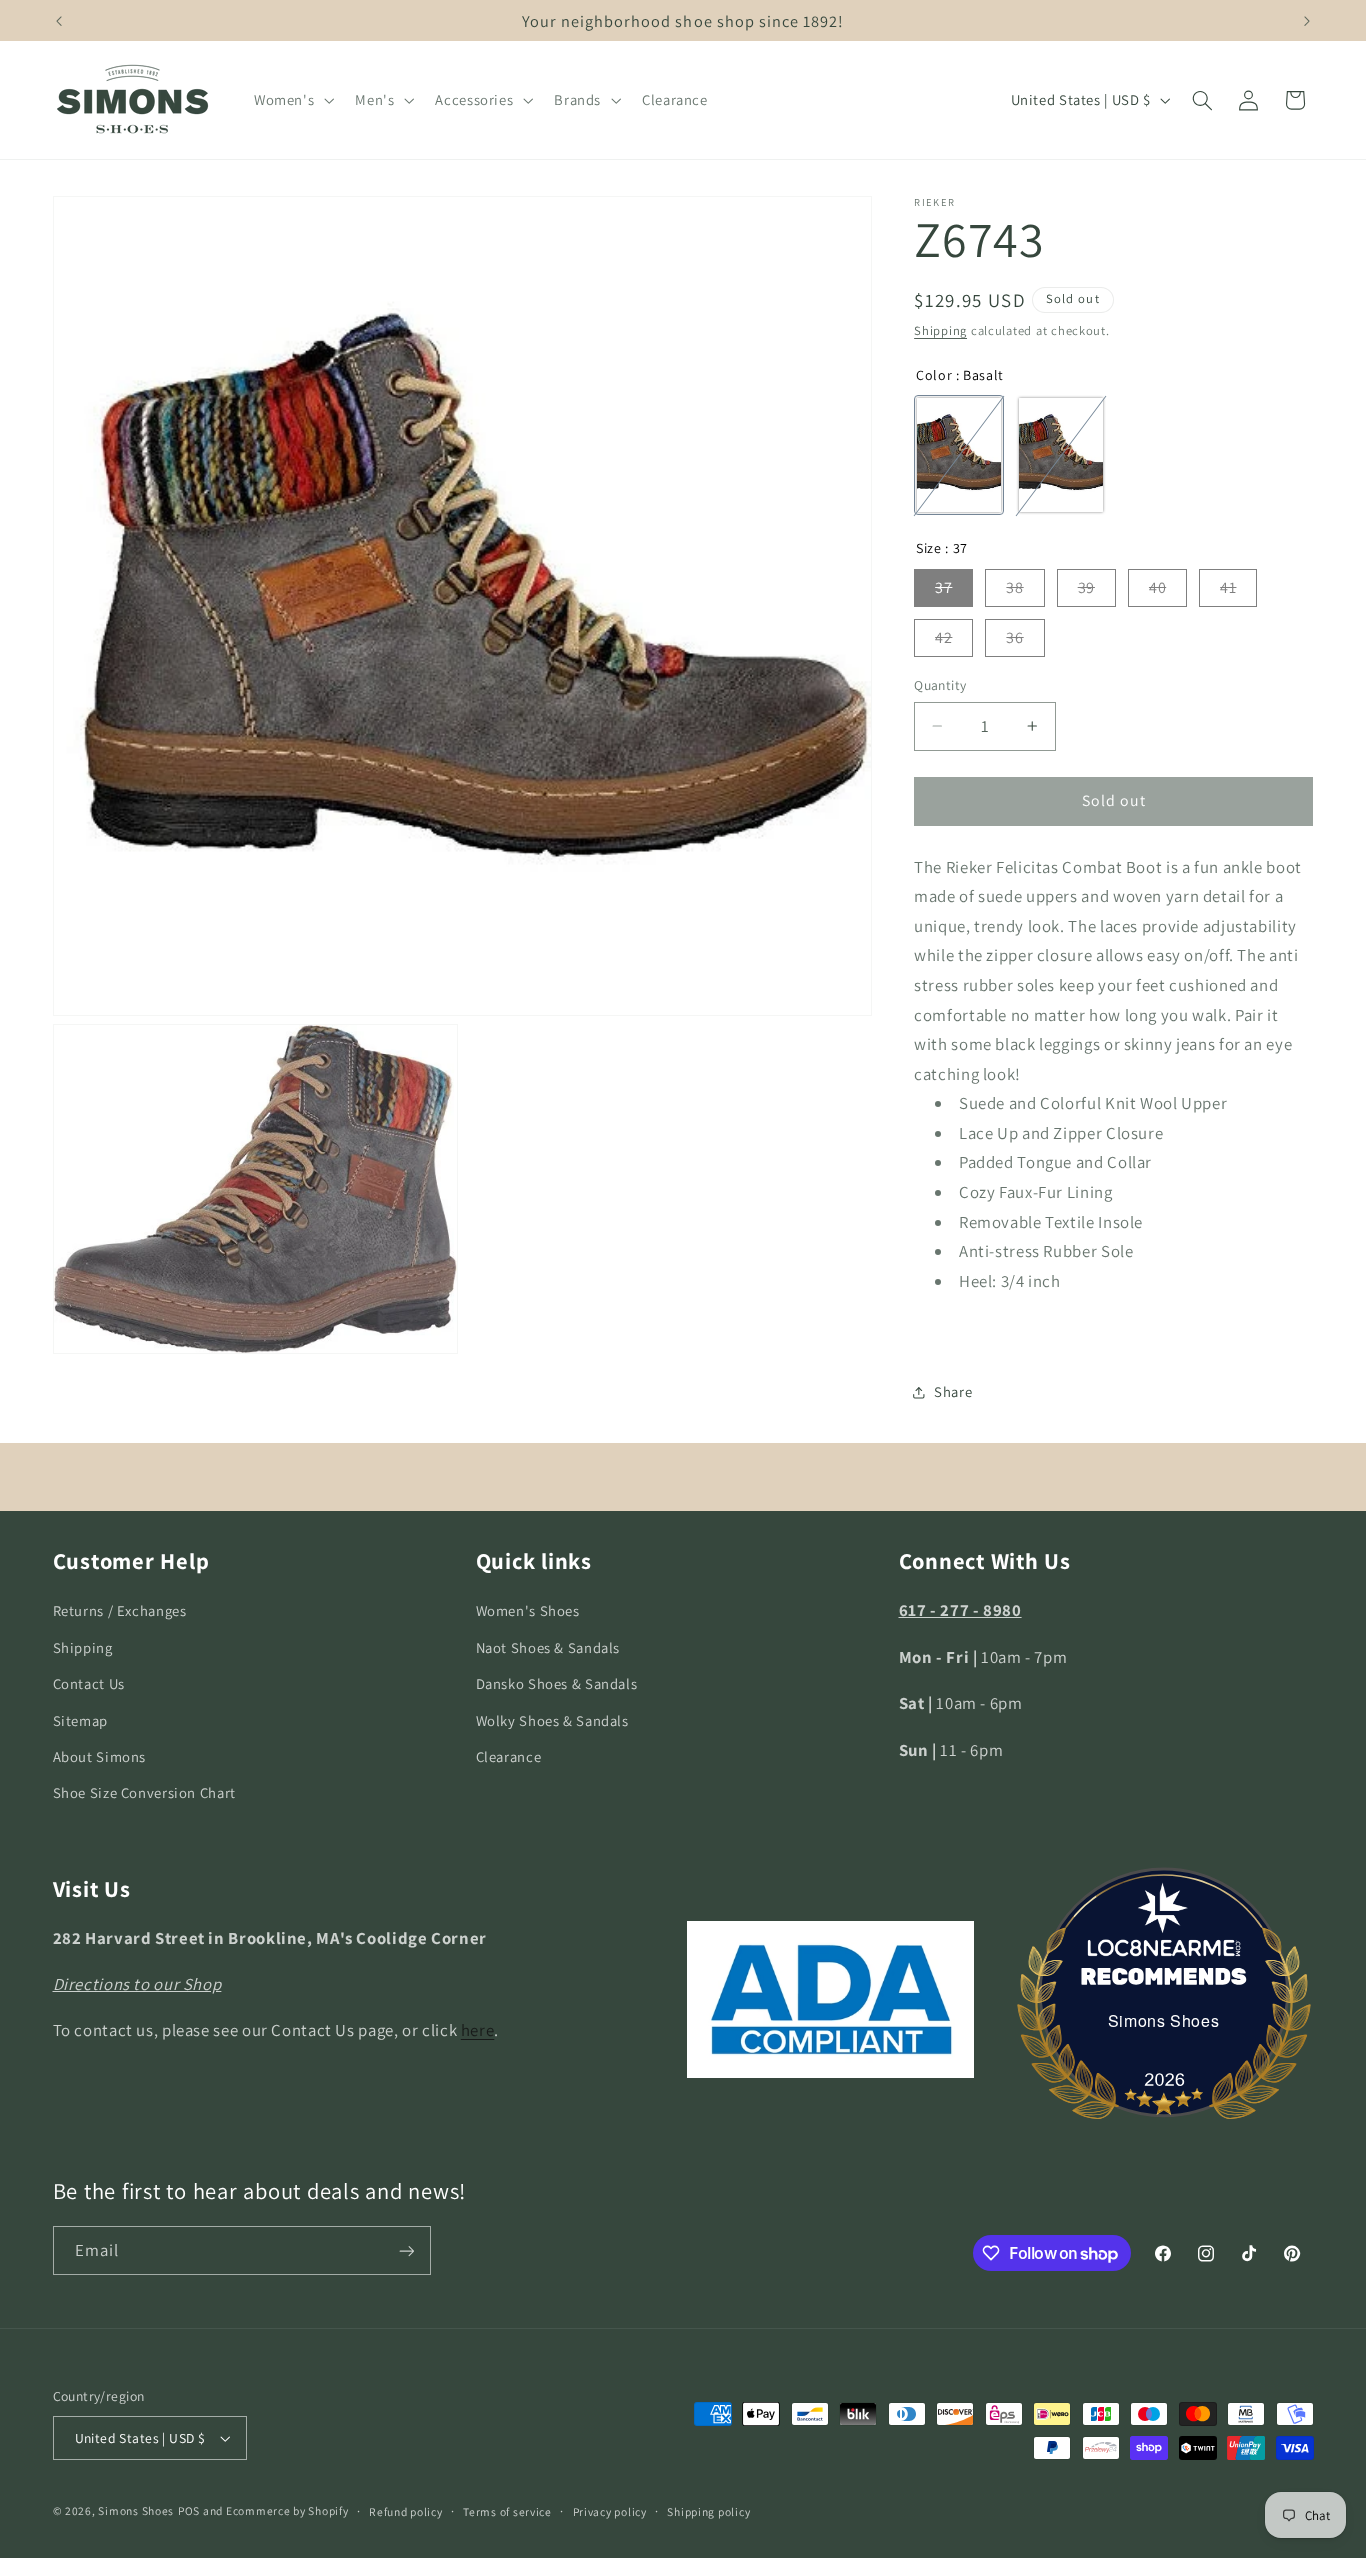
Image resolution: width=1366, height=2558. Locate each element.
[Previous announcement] (59, 21)
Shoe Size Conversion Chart (144, 1792)
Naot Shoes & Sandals (548, 1647)
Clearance (509, 1756)
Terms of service (507, 2511)
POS (189, 2510)
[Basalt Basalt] (959, 456)
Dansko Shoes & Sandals (557, 1683)
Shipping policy (708, 2511)
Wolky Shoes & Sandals (552, 1720)
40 (1157, 587)
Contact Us (89, 1683)
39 (1086, 587)
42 (943, 637)
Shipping (940, 330)
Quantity (940, 685)
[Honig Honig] (1061, 456)
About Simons (100, 1756)
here (478, 2030)
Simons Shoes (1164, 2020)
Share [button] (953, 1391)
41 (1228, 587)
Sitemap (80, 1720)
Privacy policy (610, 2511)
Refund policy (406, 2511)
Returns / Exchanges (120, 1610)
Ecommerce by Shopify (287, 2510)
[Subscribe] (406, 2250)
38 (1014, 587)
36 (1014, 637)
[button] (291, 100)
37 (943, 587)
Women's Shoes (528, 1610)
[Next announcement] (1307, 21)
